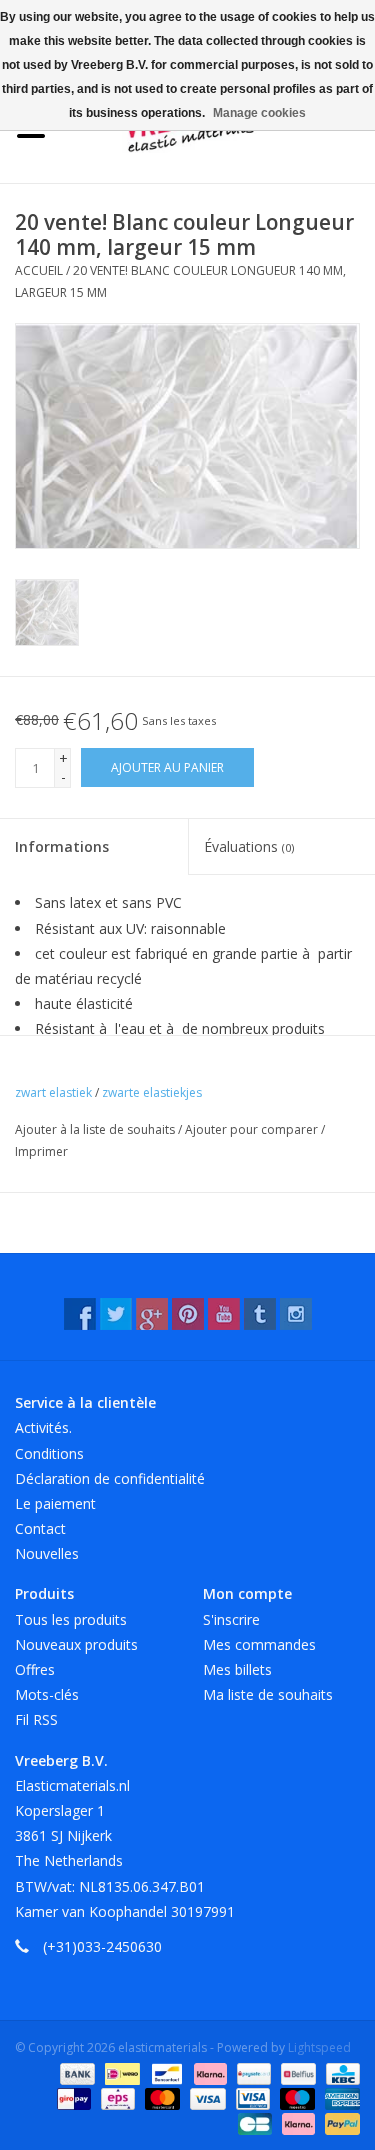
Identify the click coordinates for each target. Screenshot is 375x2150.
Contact (40, 1528)
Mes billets (237, 1669)
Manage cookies (259, 113)
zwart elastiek (53, 1092)
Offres (35, 1669)
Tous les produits (71, 1619)
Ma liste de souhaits (268, 1694)
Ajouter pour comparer (253, 1129)
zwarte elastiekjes (152, 1092)
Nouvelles (47, 1553)
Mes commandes (259, 1644)
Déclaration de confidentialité (110, 1478)
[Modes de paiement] (75, 2072)
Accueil (39, 270)
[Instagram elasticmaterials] (296, 1314)
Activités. (43, 1427)
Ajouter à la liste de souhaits (96, 1129)
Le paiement (55, 1503)
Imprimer (41, 1151)
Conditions (49, 1453)
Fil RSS (36, 1719)
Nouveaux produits (76, 1644)
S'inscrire (231, 1619)
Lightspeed (319, 2047)
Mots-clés (47, 1694)
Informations (62, 846)
